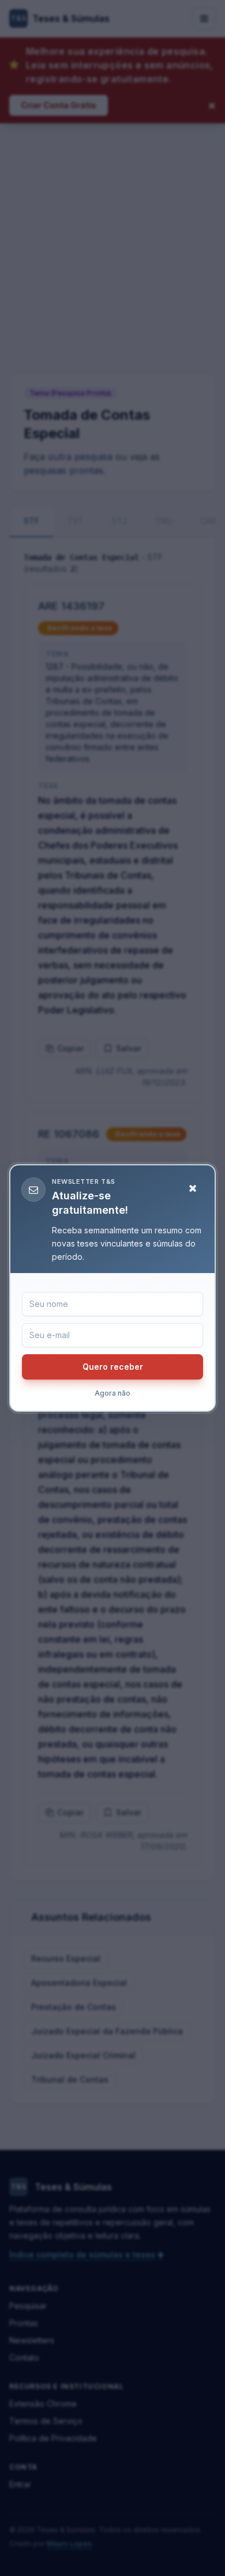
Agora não (112, 1393)
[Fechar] (193, 1188)
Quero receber (113, 1367)
